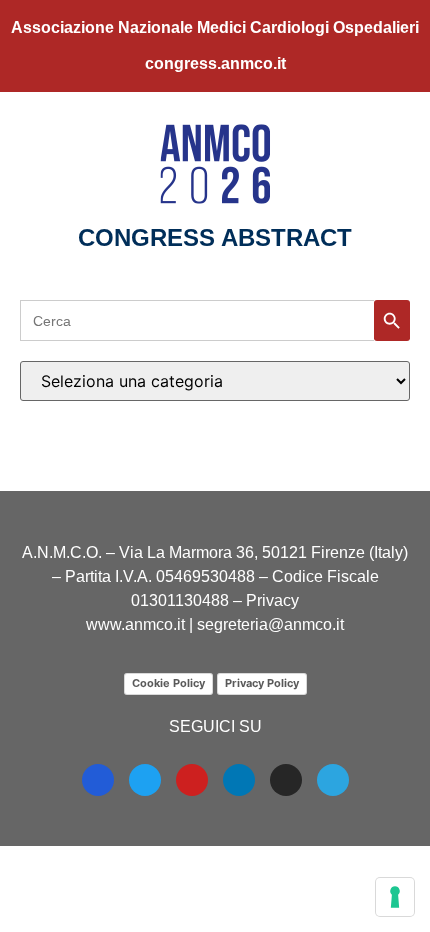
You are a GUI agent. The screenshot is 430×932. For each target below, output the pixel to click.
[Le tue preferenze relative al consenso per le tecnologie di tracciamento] (395, 897)
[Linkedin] (239, 780)
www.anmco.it (135, 624)
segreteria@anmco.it (270, 624)
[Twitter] (145, 780)
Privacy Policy (262, 683)
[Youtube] (192, 780)
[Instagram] (286, 780)
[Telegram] (333, 780)
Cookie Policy (168, 683)
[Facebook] (98, 780)
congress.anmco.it (215, 63)
